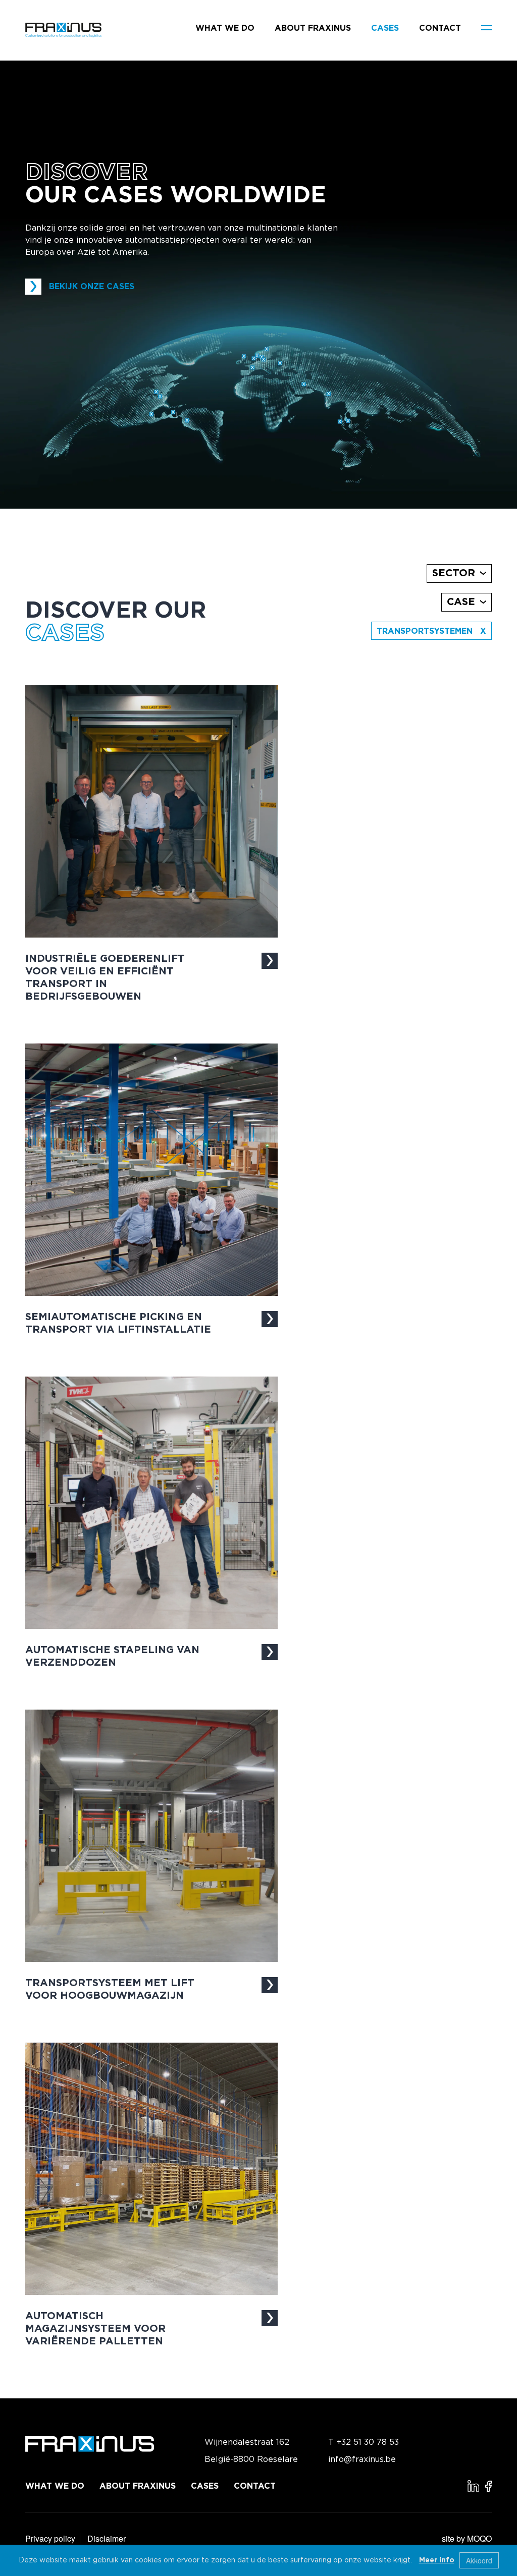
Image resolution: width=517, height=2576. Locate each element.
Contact (440, 28)
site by (467, 2538)
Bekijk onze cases (92, 287)
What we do (225, 28)
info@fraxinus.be (362, 2459)
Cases (385, 28)
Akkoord (479, 2560)
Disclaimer (107, 2538)
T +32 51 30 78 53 (364, 2442)
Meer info (437, 2560)
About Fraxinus (313, 28)
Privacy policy (50, 2538)
